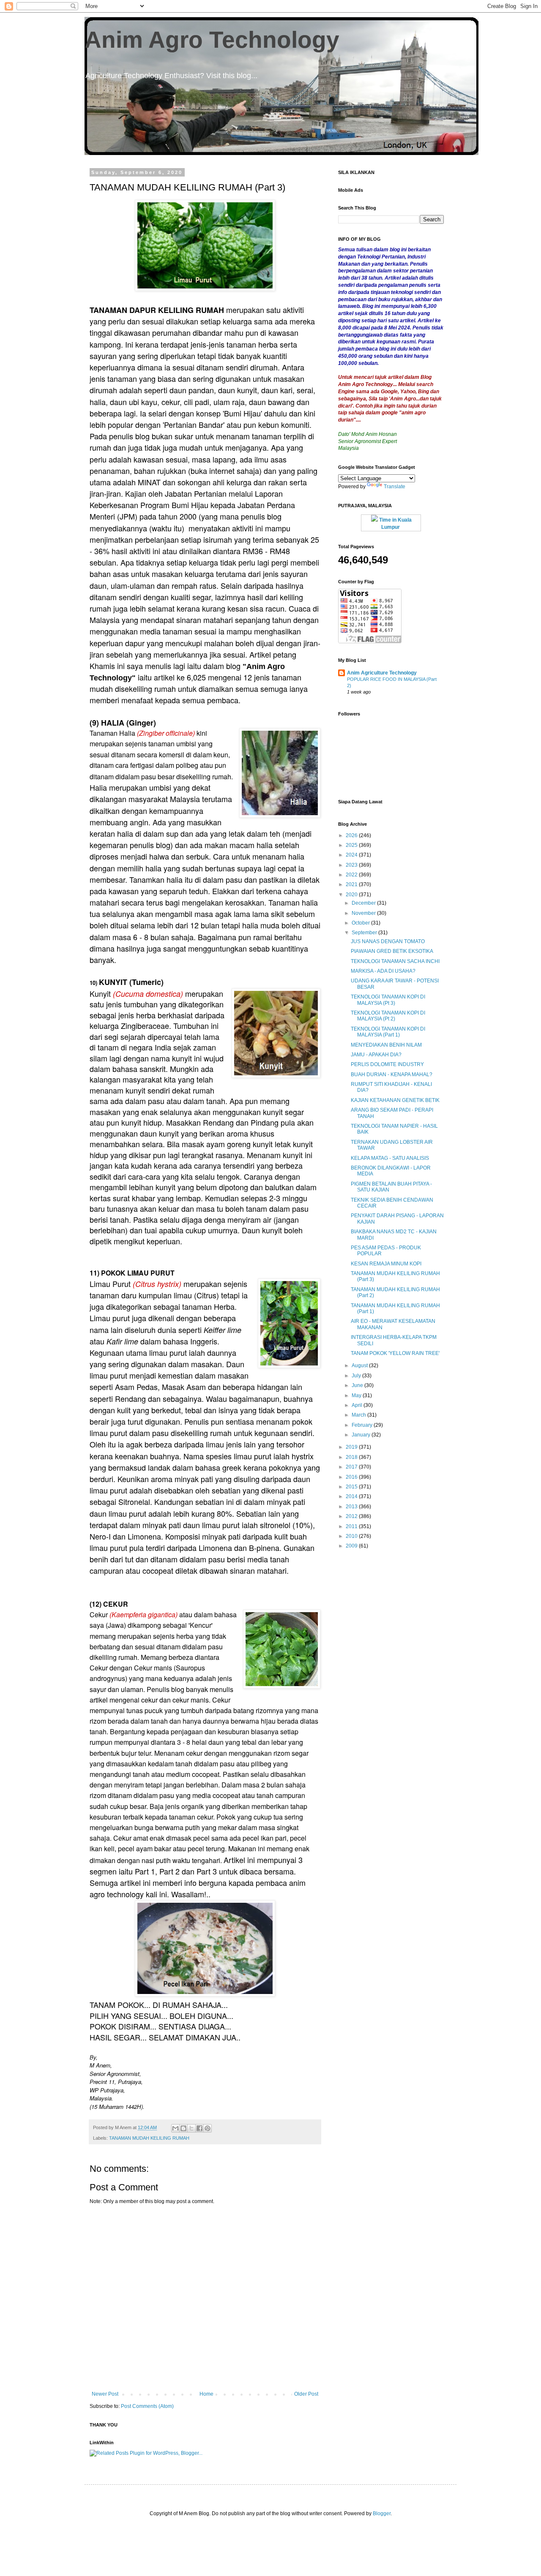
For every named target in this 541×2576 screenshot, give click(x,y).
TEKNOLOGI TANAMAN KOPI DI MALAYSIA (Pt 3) (388, 1000)
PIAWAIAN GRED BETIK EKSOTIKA (392, 951)
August (360, 1366)
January (362, 1435)
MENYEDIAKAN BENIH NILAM (386, 1045)
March (359, 1415)
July (357, 1376)
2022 (352, 875)
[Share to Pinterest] (208, 2128)
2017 (352, 1467)
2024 (352, 855)
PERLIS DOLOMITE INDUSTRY (387, 1064)
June (358, 1385)
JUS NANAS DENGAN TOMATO (388, 941)
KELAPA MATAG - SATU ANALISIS (390, 1158)
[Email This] (175, 2128)
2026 (352, 835)
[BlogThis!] (183, 2128)
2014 (352, 1496)
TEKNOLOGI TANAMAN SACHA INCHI (395, 961)
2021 (352, 884)
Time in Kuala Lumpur (395, 524)
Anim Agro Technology (212, 40)
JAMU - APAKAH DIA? (376, 1055)
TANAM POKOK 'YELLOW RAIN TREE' (395, 1353)
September (365, 933)
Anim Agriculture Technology (382, 673)
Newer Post (105, 2394)
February (363, 1425)
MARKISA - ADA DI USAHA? (383, 971)
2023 (352, 865)
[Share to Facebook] (199, 2128)
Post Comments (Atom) (147, 2406)
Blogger (382, 2513)
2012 (352, 1516)
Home (206, 2394)
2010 (352, 1536)
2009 (352, 1546)
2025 (352, 845)
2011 (352, 1526)
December (364, 903)
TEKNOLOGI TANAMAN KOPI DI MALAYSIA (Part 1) (388, 1032)
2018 (352, 1457)
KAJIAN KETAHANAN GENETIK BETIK (395, 1100)
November (364, 913)
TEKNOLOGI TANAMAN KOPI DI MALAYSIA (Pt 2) (388, 1016)
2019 (352, 1447)
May (357, 1395)
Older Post (306, 2394)
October (361, 923)
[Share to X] (191, 2128)
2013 (352, 1507)
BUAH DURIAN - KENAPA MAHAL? (392, 1074)
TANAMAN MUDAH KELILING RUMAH (149, 2138)
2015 (352, 1487)
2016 (352, 1477)
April (358, 1405)
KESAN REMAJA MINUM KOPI (386, 1264)
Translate (395, 487)
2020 (352, 895)
